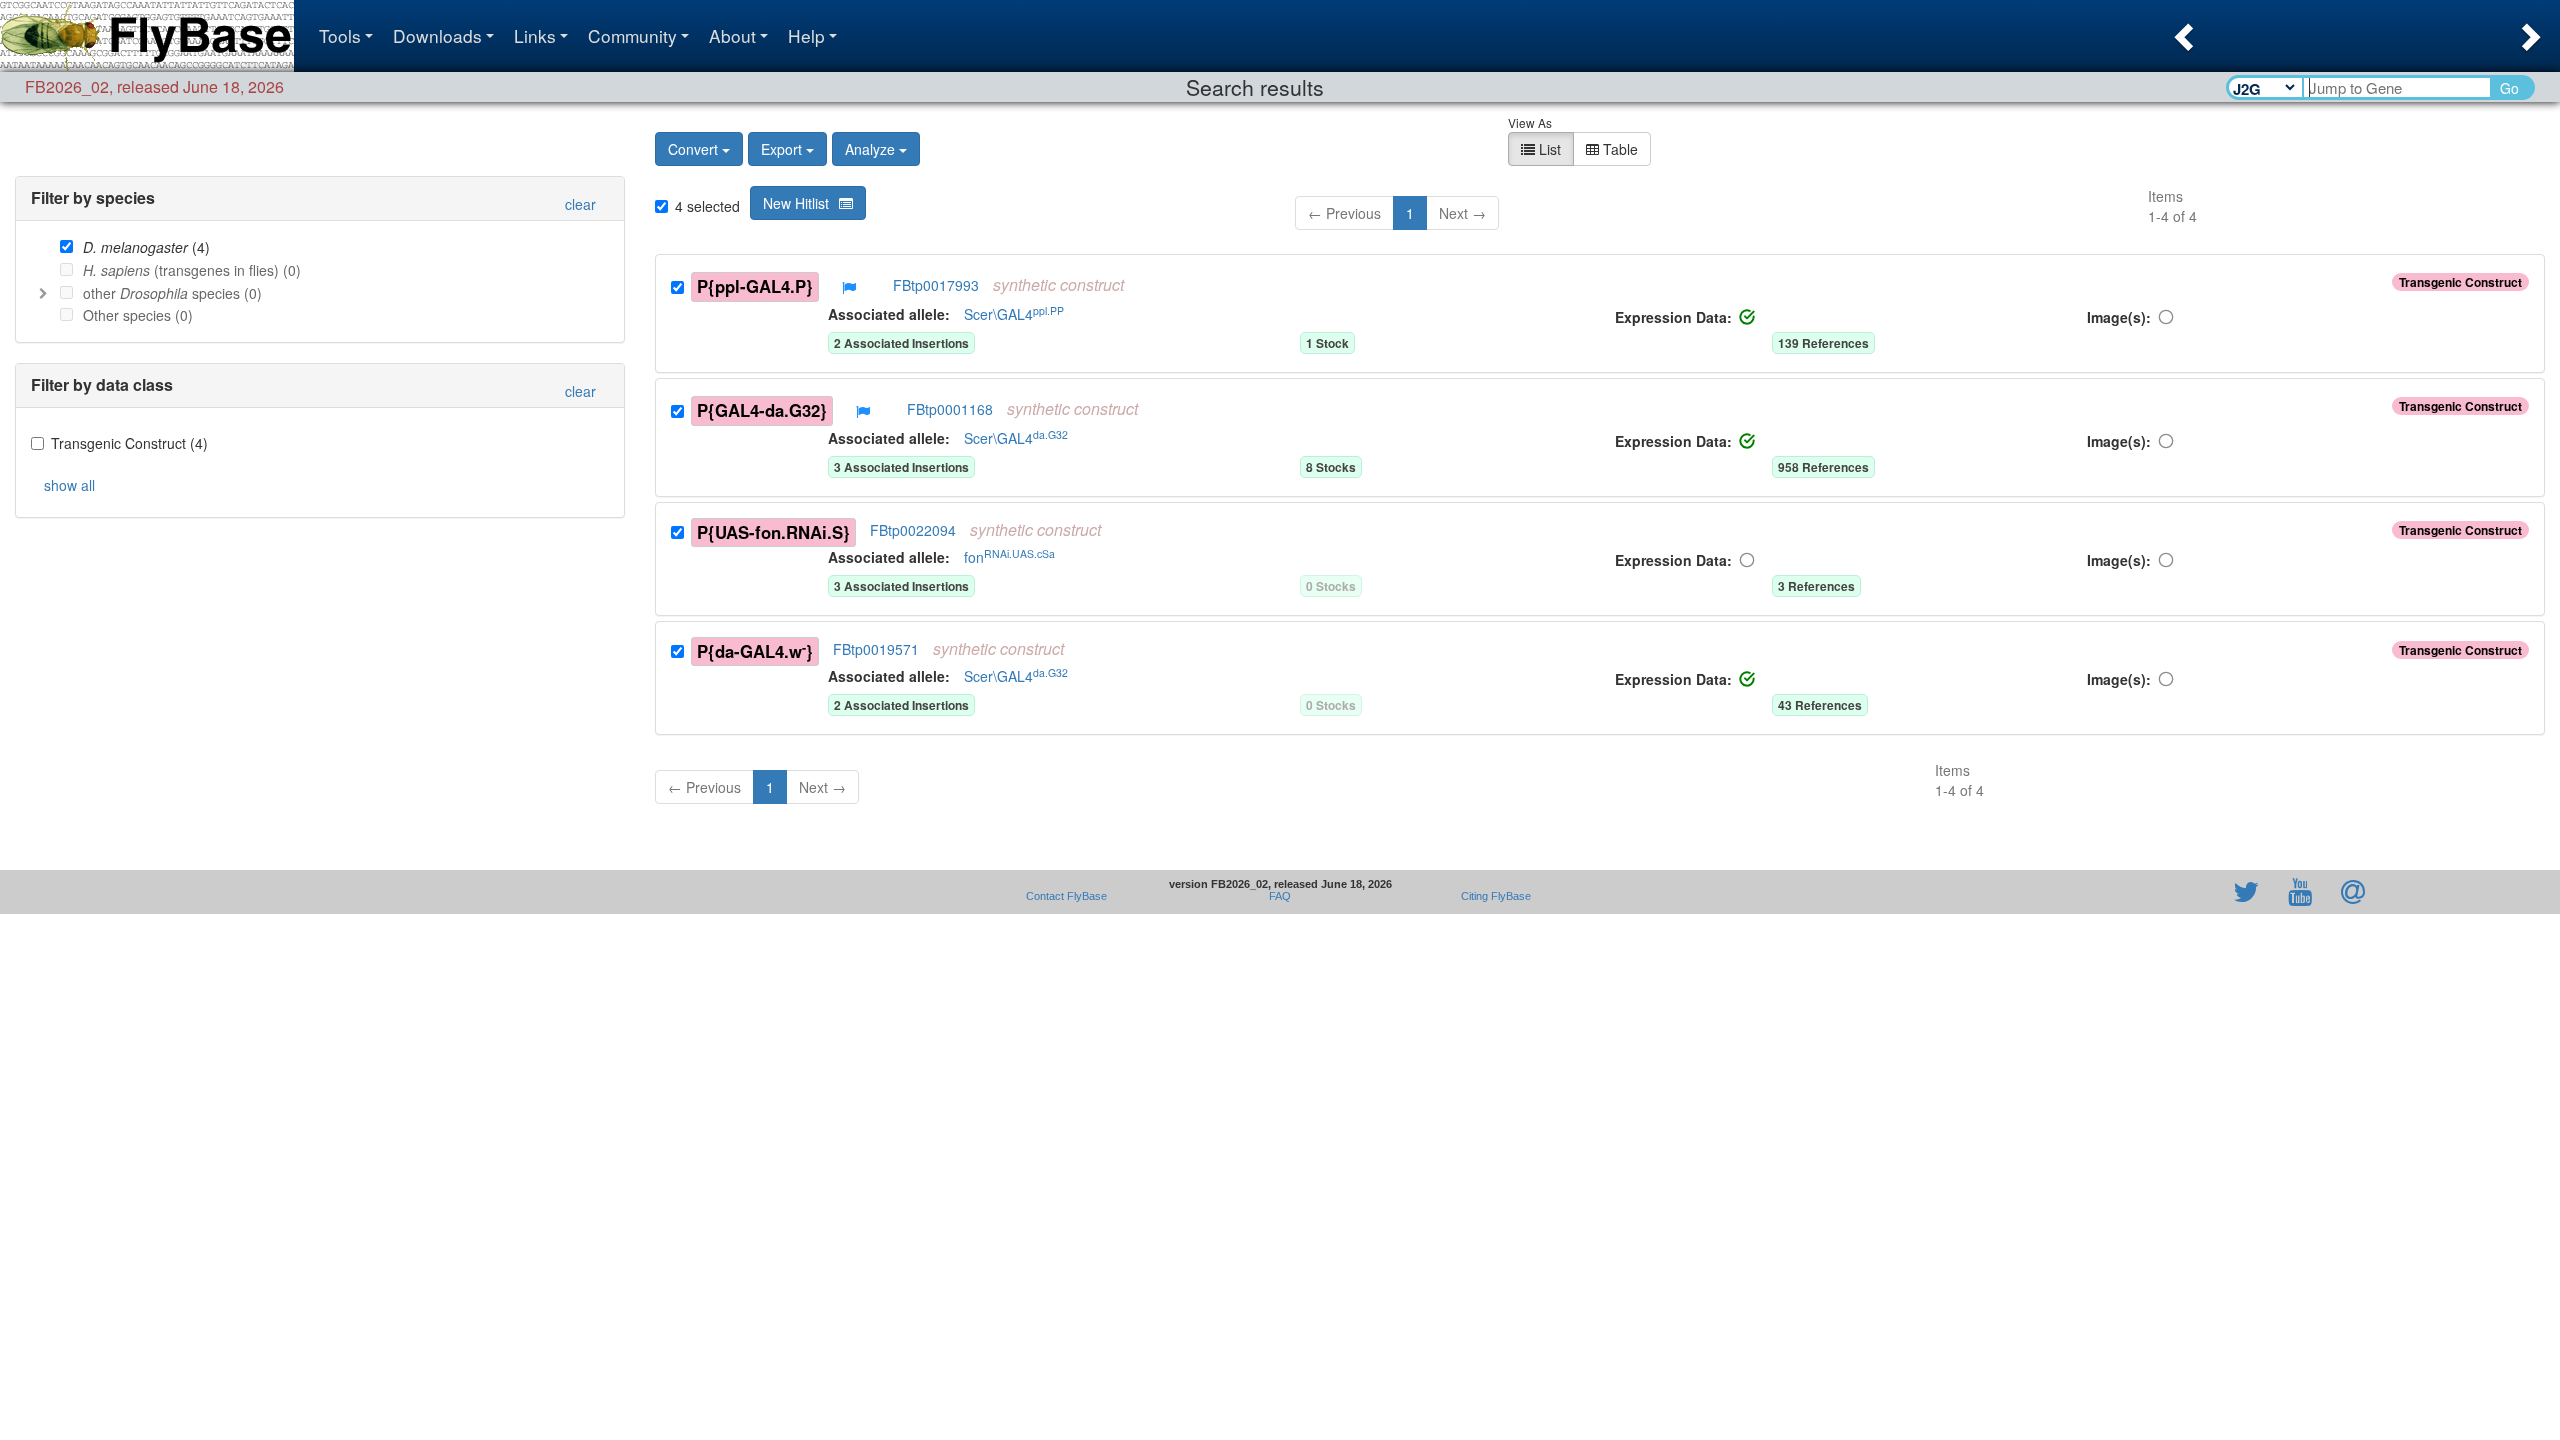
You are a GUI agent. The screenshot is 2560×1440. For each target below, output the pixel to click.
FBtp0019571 (876, 649)
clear (580, 204)
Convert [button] (693, 149)
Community (632, 35)
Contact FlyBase (1066, 896)
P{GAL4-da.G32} (762, 410)
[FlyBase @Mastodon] (2189, 892)
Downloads (437, 35)
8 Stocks (1331, 467)
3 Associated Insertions (901, 467)
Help (806, 35)
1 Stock (1327, 343)
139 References (1823, 343)
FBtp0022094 (913, 530)
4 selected (707, 206)
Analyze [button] (870, 149)
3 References (1816, 586)
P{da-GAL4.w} (755, 650)
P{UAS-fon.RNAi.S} (773, 532)
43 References (1820, 705)
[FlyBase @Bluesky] (2130, 892)
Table (1618, 149)
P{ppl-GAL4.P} (755, 286)
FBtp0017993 (936, 285)
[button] (2181, 31)
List (1548, 149)
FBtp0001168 (950, 409)
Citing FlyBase (1493, 896)
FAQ (1280, 896)
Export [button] (781, 149)
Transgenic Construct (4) (129, 443)
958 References (1823, 467)
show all (69, 485)
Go (2509, 88)
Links (535, 35)
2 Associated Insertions (901, 343)
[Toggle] (43, 292)
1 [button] (1410, 213)
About (732, 35)
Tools (340, 35)
